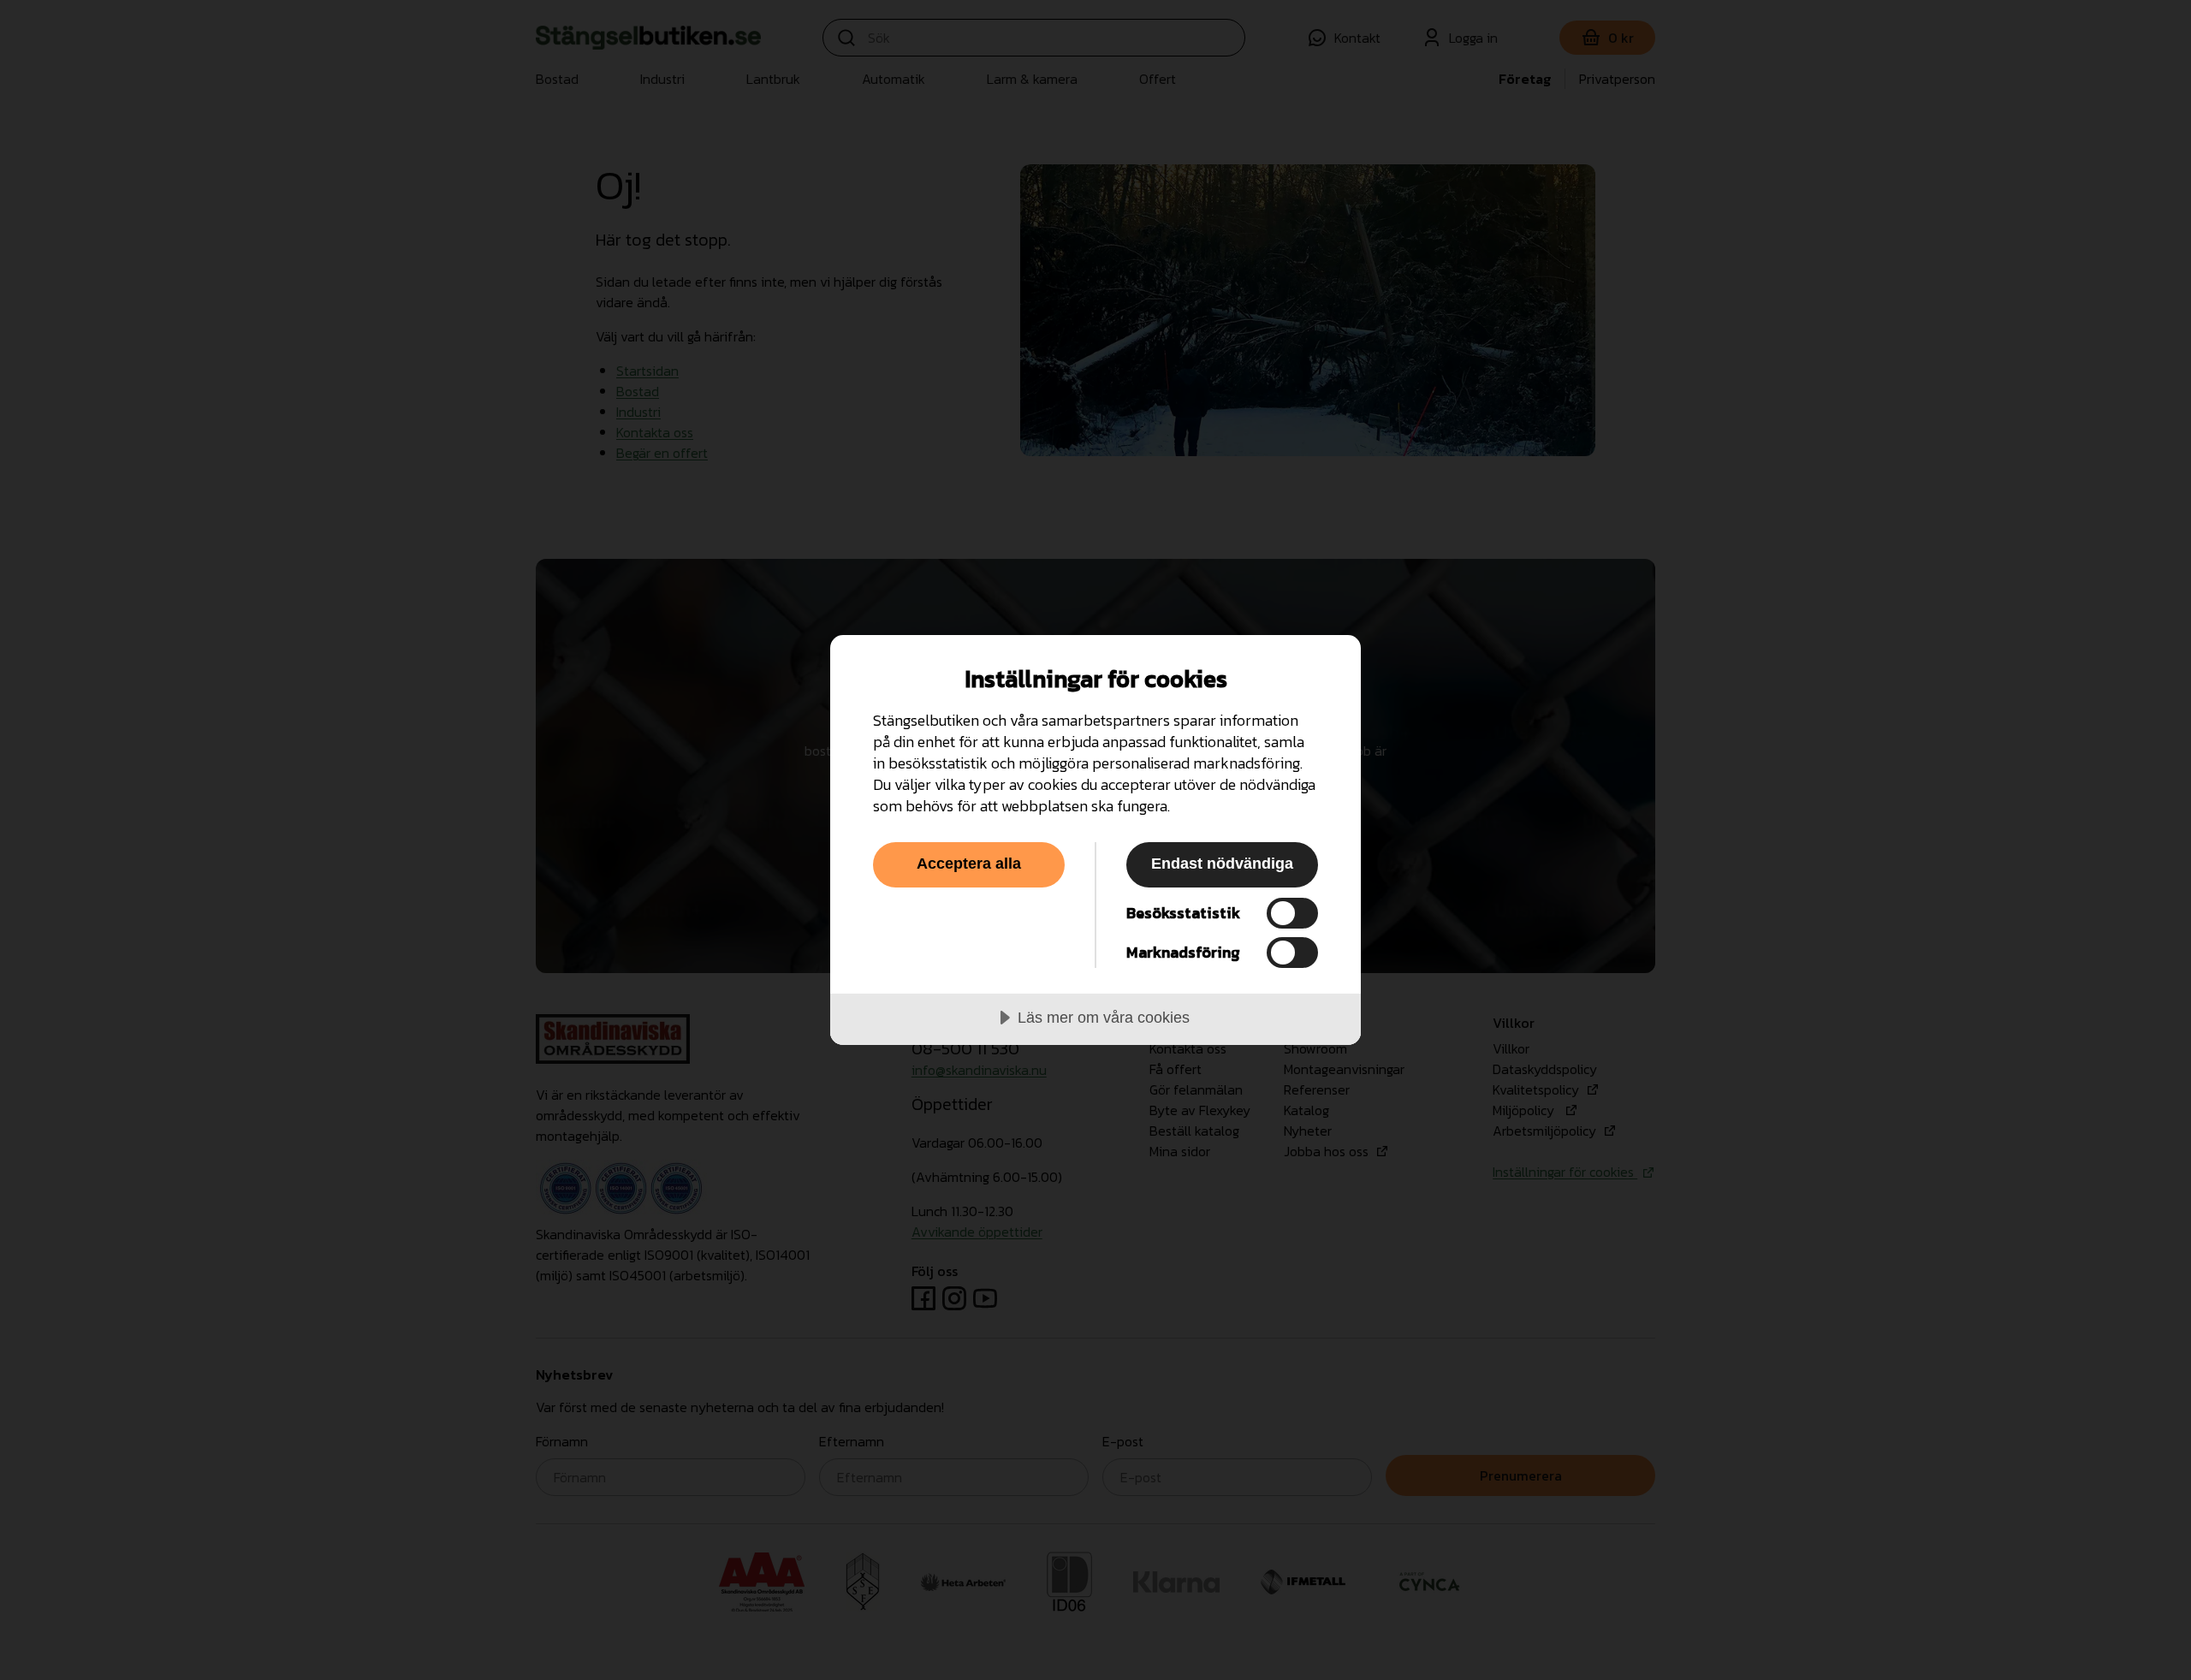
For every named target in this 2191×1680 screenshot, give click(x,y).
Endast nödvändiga (1222, 864)
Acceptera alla (969, 864)
